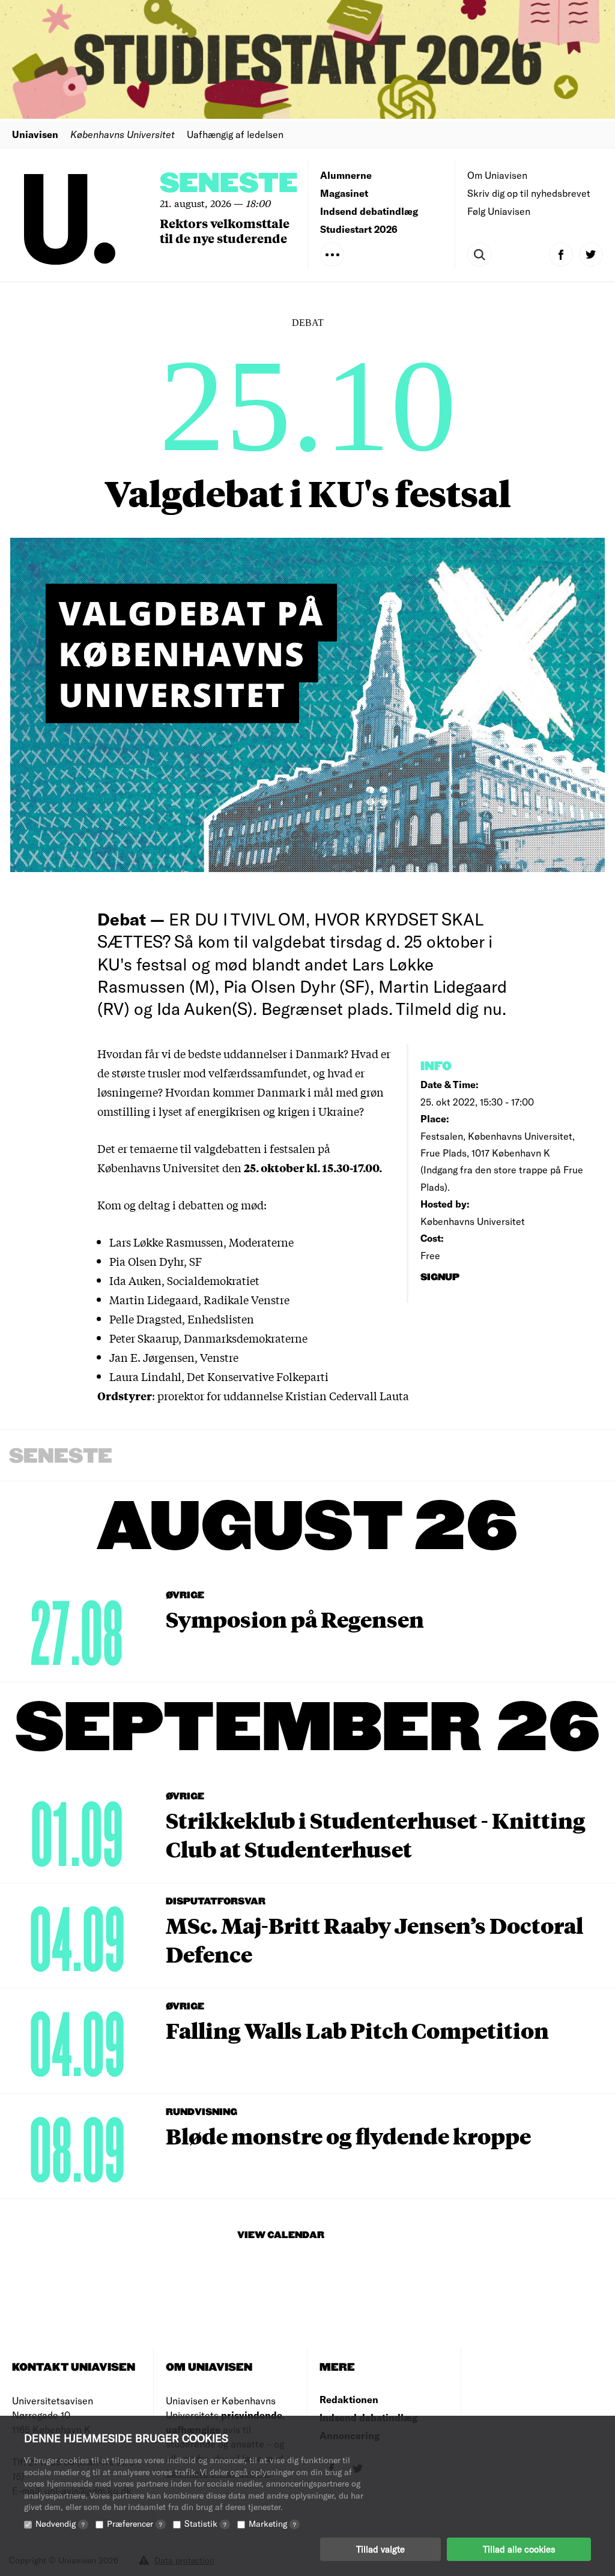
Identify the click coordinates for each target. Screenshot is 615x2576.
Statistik (205, 2523)
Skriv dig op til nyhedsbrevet (529, 193)
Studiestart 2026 (359, 229)
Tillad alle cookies (519, 2549)
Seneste (229, 184)
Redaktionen (349, 2399)
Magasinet (344, 193)
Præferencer (135, 2523)
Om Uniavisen (497, 175)
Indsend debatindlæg (369, 211)
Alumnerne (346, 175)
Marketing (272, 2523)
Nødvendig (60, 2523)
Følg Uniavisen (499, 211)
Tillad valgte (380, 2549)
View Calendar (281, 2235)
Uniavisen (35, 134)
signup (441, 1277)
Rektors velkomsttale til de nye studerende (225, 230)
